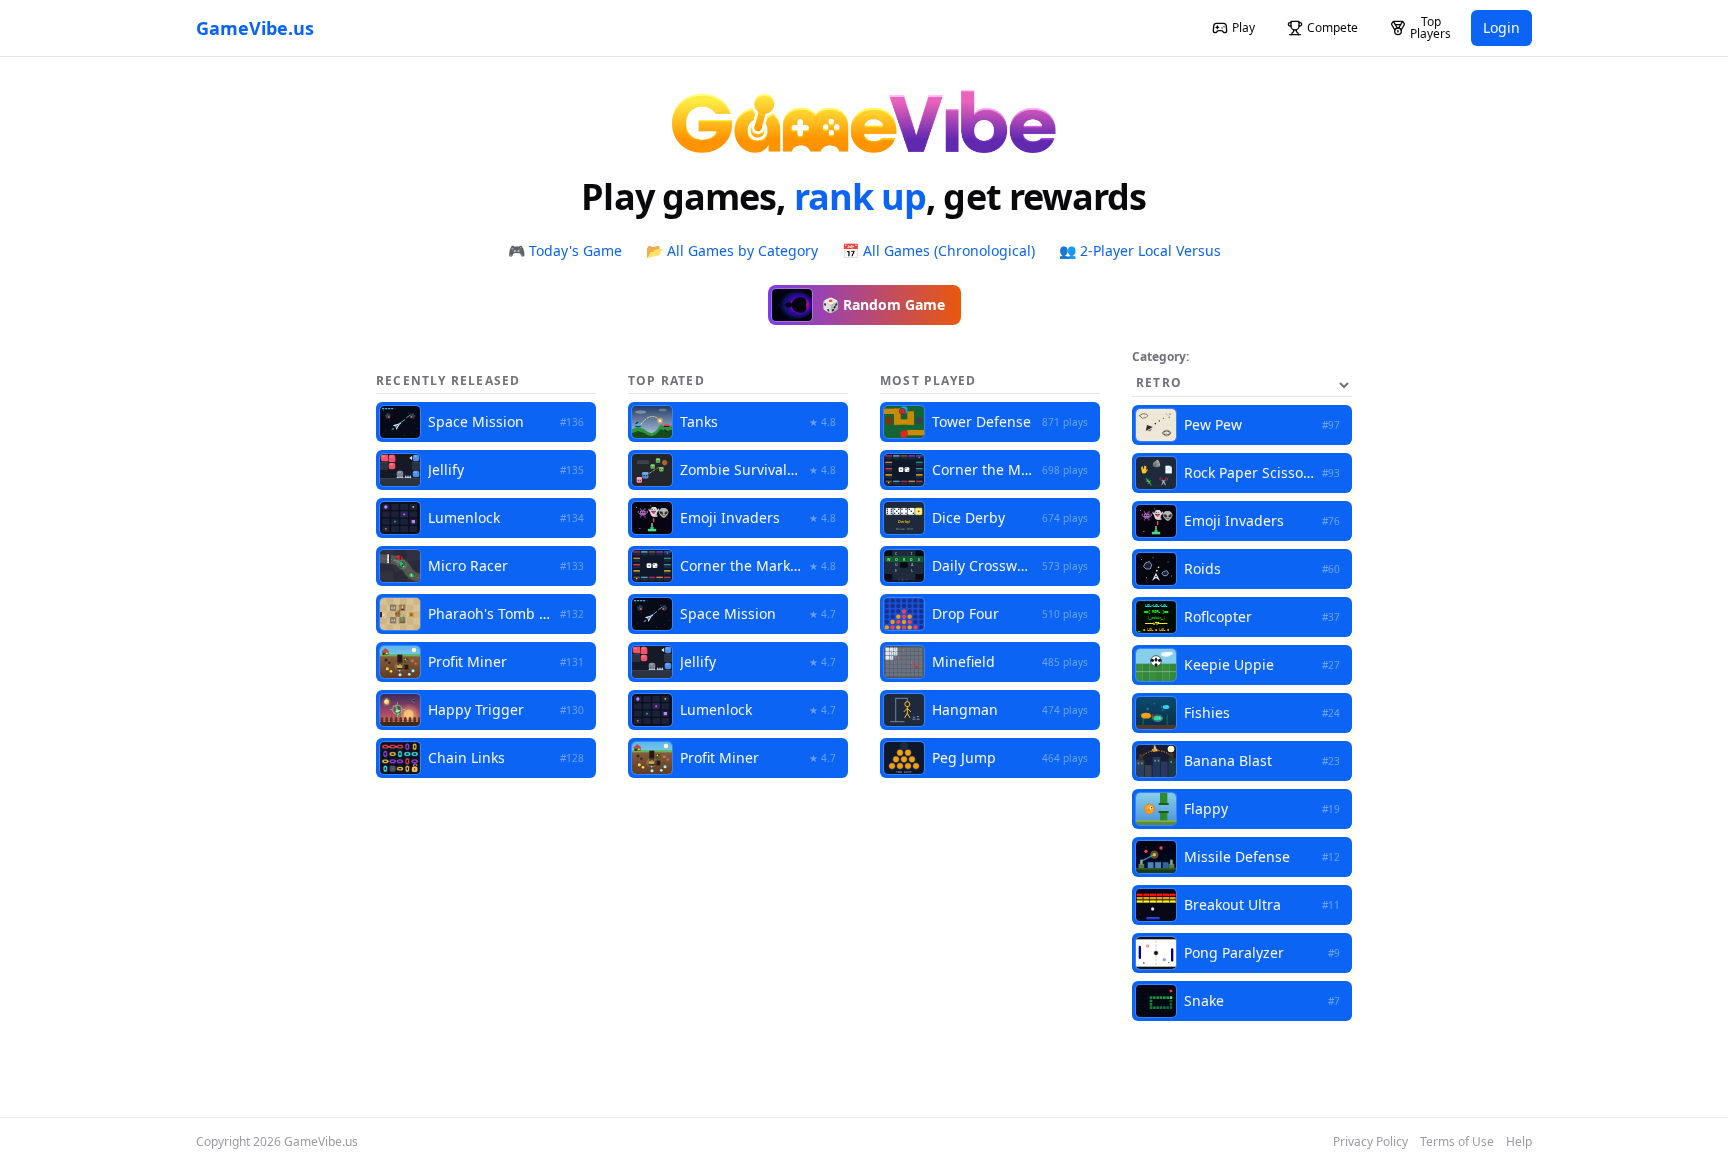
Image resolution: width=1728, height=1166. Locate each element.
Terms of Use (1457, 1142)
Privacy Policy (1370, 1142)
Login (1501, 27)
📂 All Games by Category (732, 250)
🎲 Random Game (883, 304)
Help (1519, 1142)
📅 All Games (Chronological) (938, 250)
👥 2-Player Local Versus (1140, 250)
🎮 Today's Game (565, 250)
